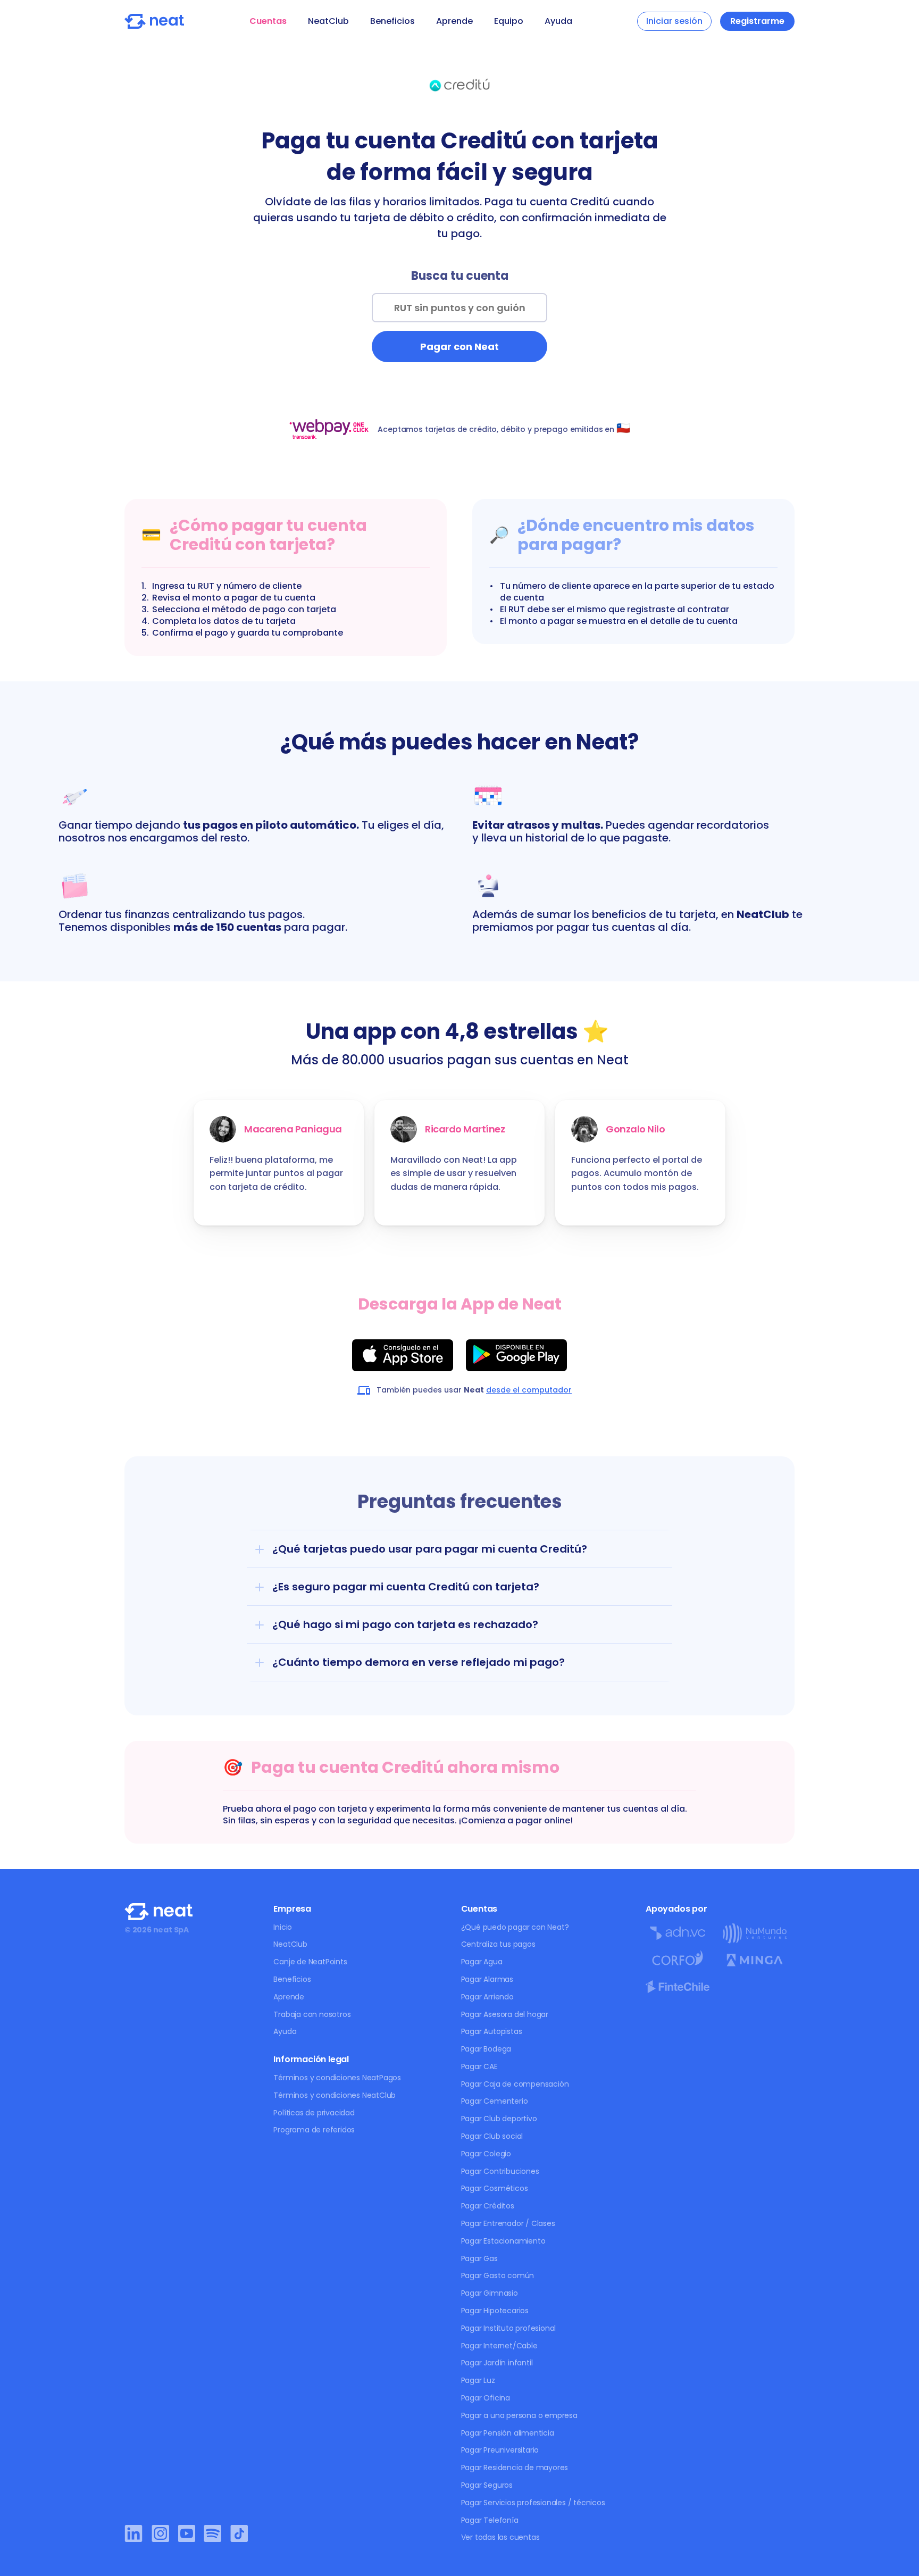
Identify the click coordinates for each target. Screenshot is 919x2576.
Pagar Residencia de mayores (515, 2467)
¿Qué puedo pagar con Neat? (515, 1927)
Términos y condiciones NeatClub (335, 2095)
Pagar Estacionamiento (503, 2241)
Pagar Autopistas (492, 2031)
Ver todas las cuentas (500, 2537)
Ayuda (558, 21)
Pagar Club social (492, 2136)
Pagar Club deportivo (499, 2119)
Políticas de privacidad (314, 2113)
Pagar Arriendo (487, 1997)
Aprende (454, 21)
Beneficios (392, 21)
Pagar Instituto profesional (509, 2328)
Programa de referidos (314, 2130)
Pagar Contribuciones (500, 2171)
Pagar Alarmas (487, 1979)
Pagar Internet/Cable (499, 2346)
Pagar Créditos (488, 2206)
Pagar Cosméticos (495, 2188)
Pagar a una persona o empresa (519, 2415)
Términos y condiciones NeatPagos (337, 2078)
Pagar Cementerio (495, 2101)
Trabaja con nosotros (312, 2014)
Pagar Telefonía (490, 2520)
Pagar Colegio (486, 2154)
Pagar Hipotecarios (495, 2311)
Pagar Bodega (486, 2049)
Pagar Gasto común (498, 2275)
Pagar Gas (479, 2258)
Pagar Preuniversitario (500, 2450)
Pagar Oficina (486, 2398)
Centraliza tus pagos (498, 1944)
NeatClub (328, 21)
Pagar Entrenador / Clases (508, 2223)
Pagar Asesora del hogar (505, 2014)
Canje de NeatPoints (310, 1962)
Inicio (283, 1927)
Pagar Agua (482, 1962)
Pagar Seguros (487, 2485)
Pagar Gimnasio (490, 2293)
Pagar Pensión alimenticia (508, 2433)
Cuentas (268, 21)
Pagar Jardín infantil (497, 2363)
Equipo (509, 21)
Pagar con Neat (459, 347)
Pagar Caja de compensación (515, 2084)
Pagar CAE (479, 2066)
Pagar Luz (478, 2380)
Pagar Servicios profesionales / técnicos (533, 2503)
